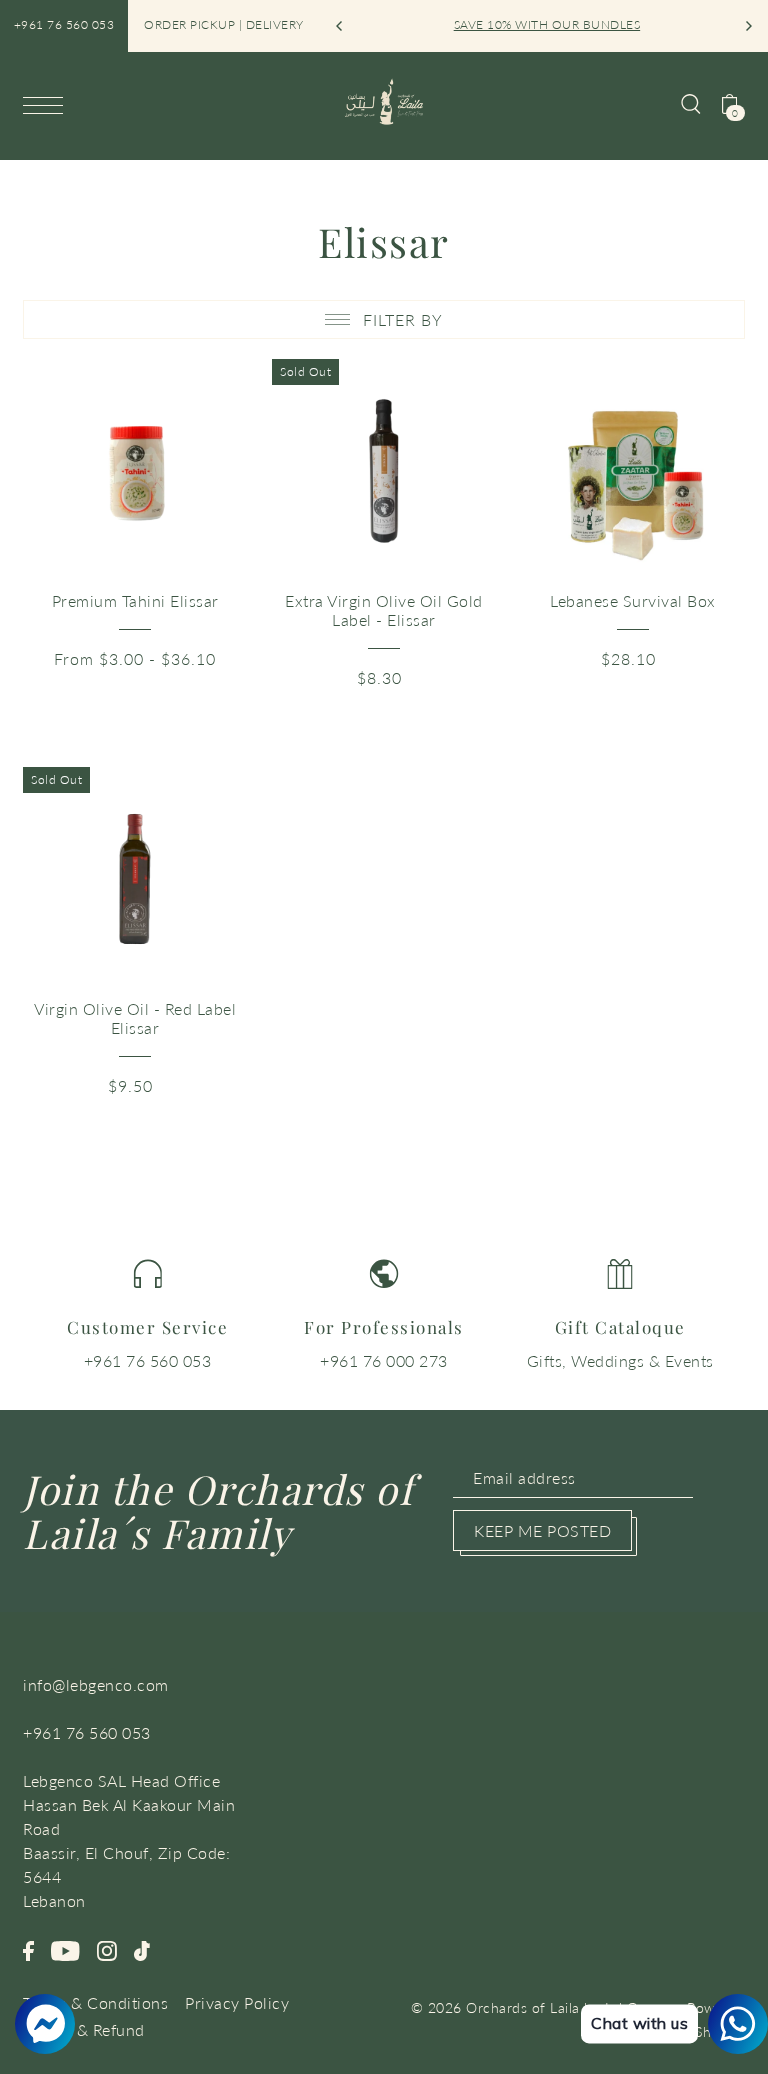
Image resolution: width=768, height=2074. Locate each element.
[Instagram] (107, 1949)
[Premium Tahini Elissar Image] (135, 471)
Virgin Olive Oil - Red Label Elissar (135, 1018)
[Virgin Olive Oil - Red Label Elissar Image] (135, 879)
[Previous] (340, 26)
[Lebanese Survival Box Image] (633, 471)
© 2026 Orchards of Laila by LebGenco (540, 2007)
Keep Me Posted (542, 1530)
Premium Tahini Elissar (135, 600)
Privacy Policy (237, 2002)
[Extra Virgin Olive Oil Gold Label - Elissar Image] (384, 471)
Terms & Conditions (95, 2002)
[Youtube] (65, 1949)
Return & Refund (84, 2029)
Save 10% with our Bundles (545, 24)
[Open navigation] (48, 104)
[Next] (748, 26)
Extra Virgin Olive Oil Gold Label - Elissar (384, 610)
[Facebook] (28, 1949)
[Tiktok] (142, 1949)
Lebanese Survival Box (633, 600)
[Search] (691, 102)
